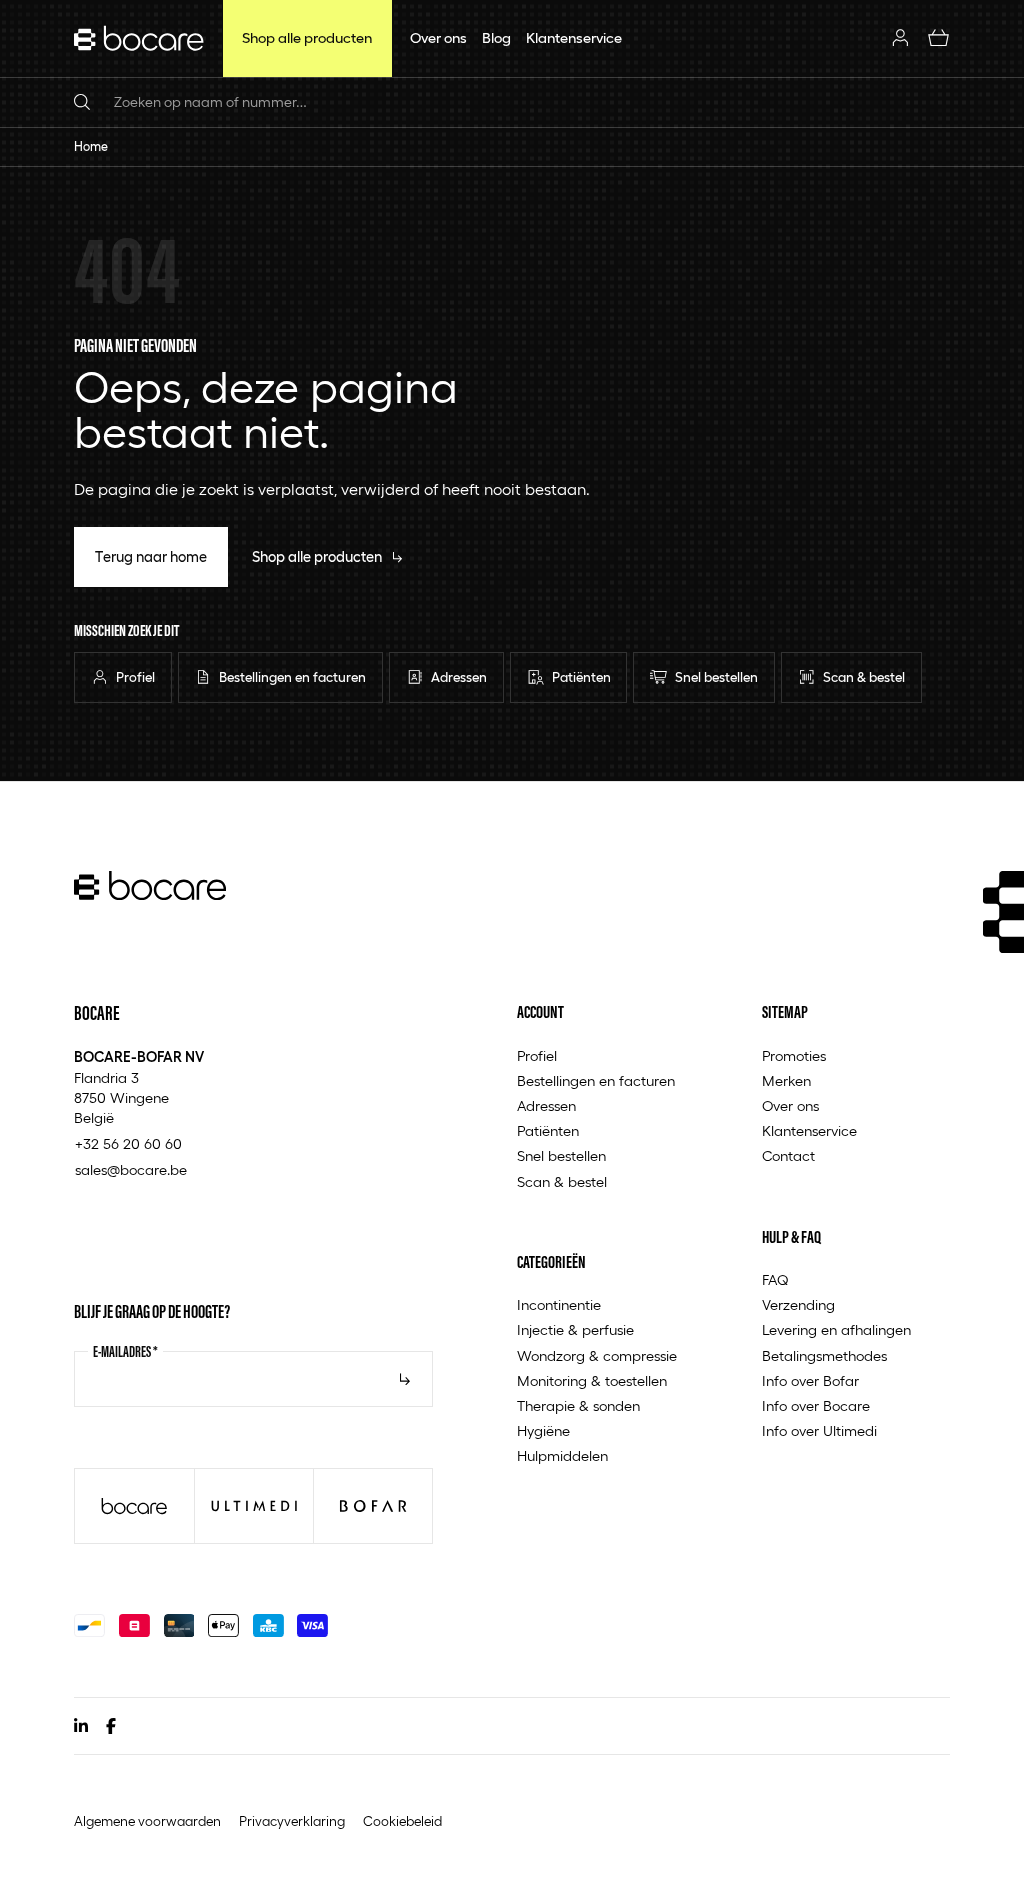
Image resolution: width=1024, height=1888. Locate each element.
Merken (786, 1080)
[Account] (900, 38)
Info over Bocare (816, 1405)
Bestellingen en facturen (596, 1080)
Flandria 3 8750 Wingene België (139, 1087)
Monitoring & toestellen (592, 1380)
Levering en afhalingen (836, 1329)
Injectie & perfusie (575, 1329)
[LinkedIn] (81, 1726)
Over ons (790, 1105)
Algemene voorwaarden (147, 1821)
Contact (788, 1155)
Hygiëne (543, 1430)
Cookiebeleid (402, 1821)
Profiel (537, 1055)
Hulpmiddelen (562, 1455)
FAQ (775, 1279)
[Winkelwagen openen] (938, 38)
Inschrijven (405, 1379)
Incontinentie (559, 1304)
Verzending (798, 1304)
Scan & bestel (562, 1181)
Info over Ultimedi (819, 1430)
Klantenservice (809, 1130)
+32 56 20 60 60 (128, 1143)
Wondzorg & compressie (597, 1355)
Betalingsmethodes (824, 1355)
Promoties (794, 1055)
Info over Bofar (810, 1380)
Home (91, 146)
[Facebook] (111, 1726)
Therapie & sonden (578, 1405)
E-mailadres (125, 1351)
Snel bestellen (561, 1155)
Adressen (546, 1105)
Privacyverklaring (292, 1821)
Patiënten (548, 1130)
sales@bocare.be (131, 1169)
